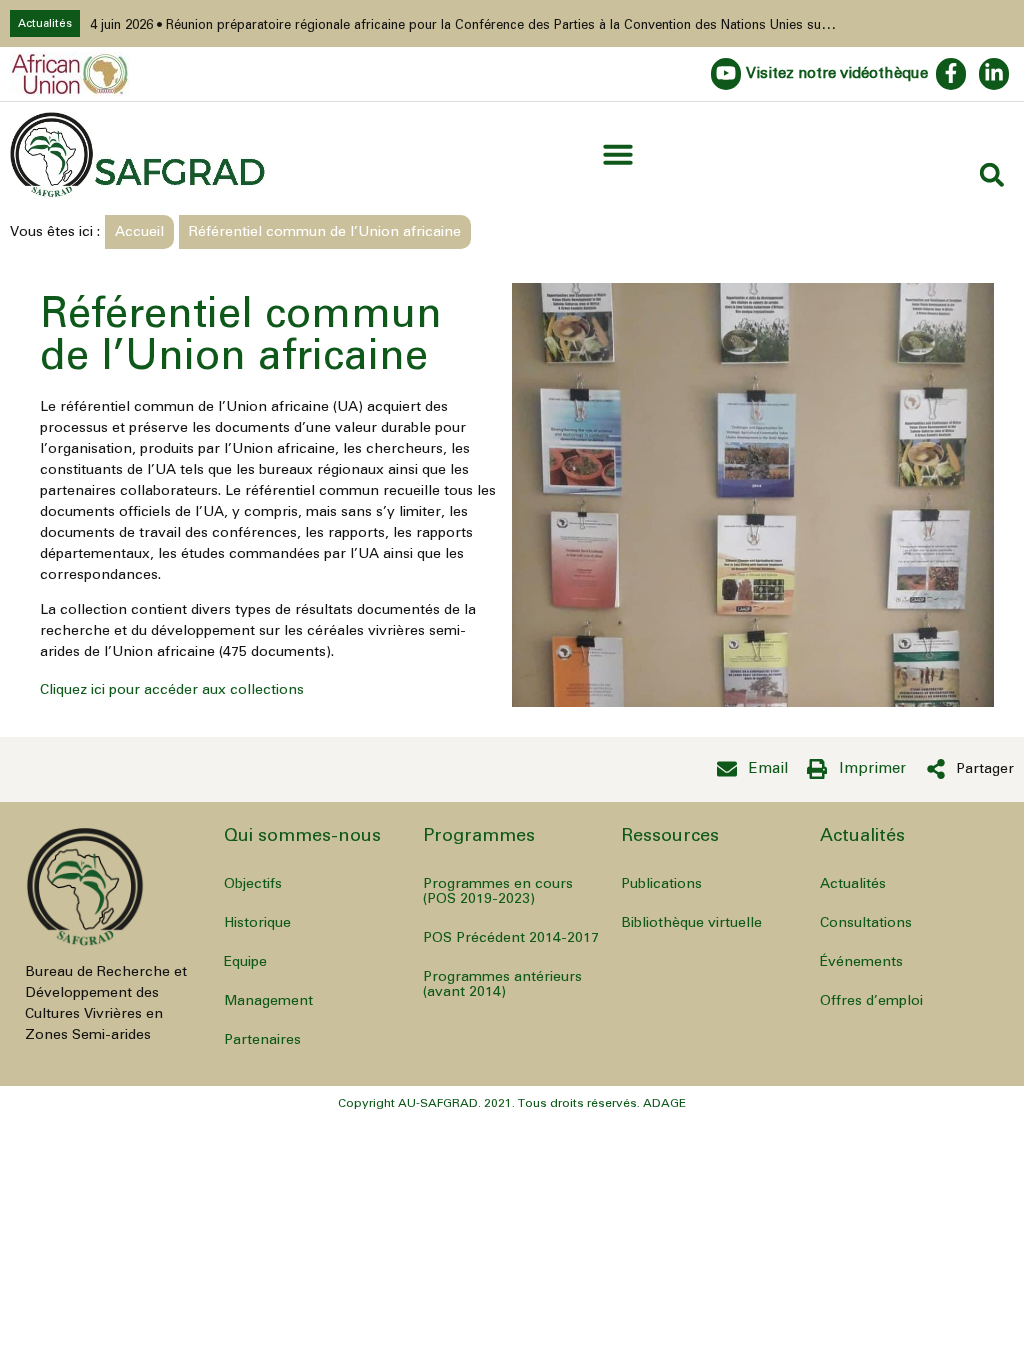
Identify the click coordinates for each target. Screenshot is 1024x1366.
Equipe (245, 962)
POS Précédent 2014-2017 (511, 938)
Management (268, 1001)
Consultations (866, 923)
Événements (861, 962)
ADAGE (664, 1103)
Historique (257, 923)
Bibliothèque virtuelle (691, 923)
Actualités (853, 884)
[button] (618, 154)
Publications (661, 884)
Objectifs (253, 884)
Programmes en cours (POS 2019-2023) (498, 891)
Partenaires (262, 1040)
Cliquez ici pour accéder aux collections (172, 690)
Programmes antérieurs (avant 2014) (502, 984)
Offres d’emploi (871, 1001)
